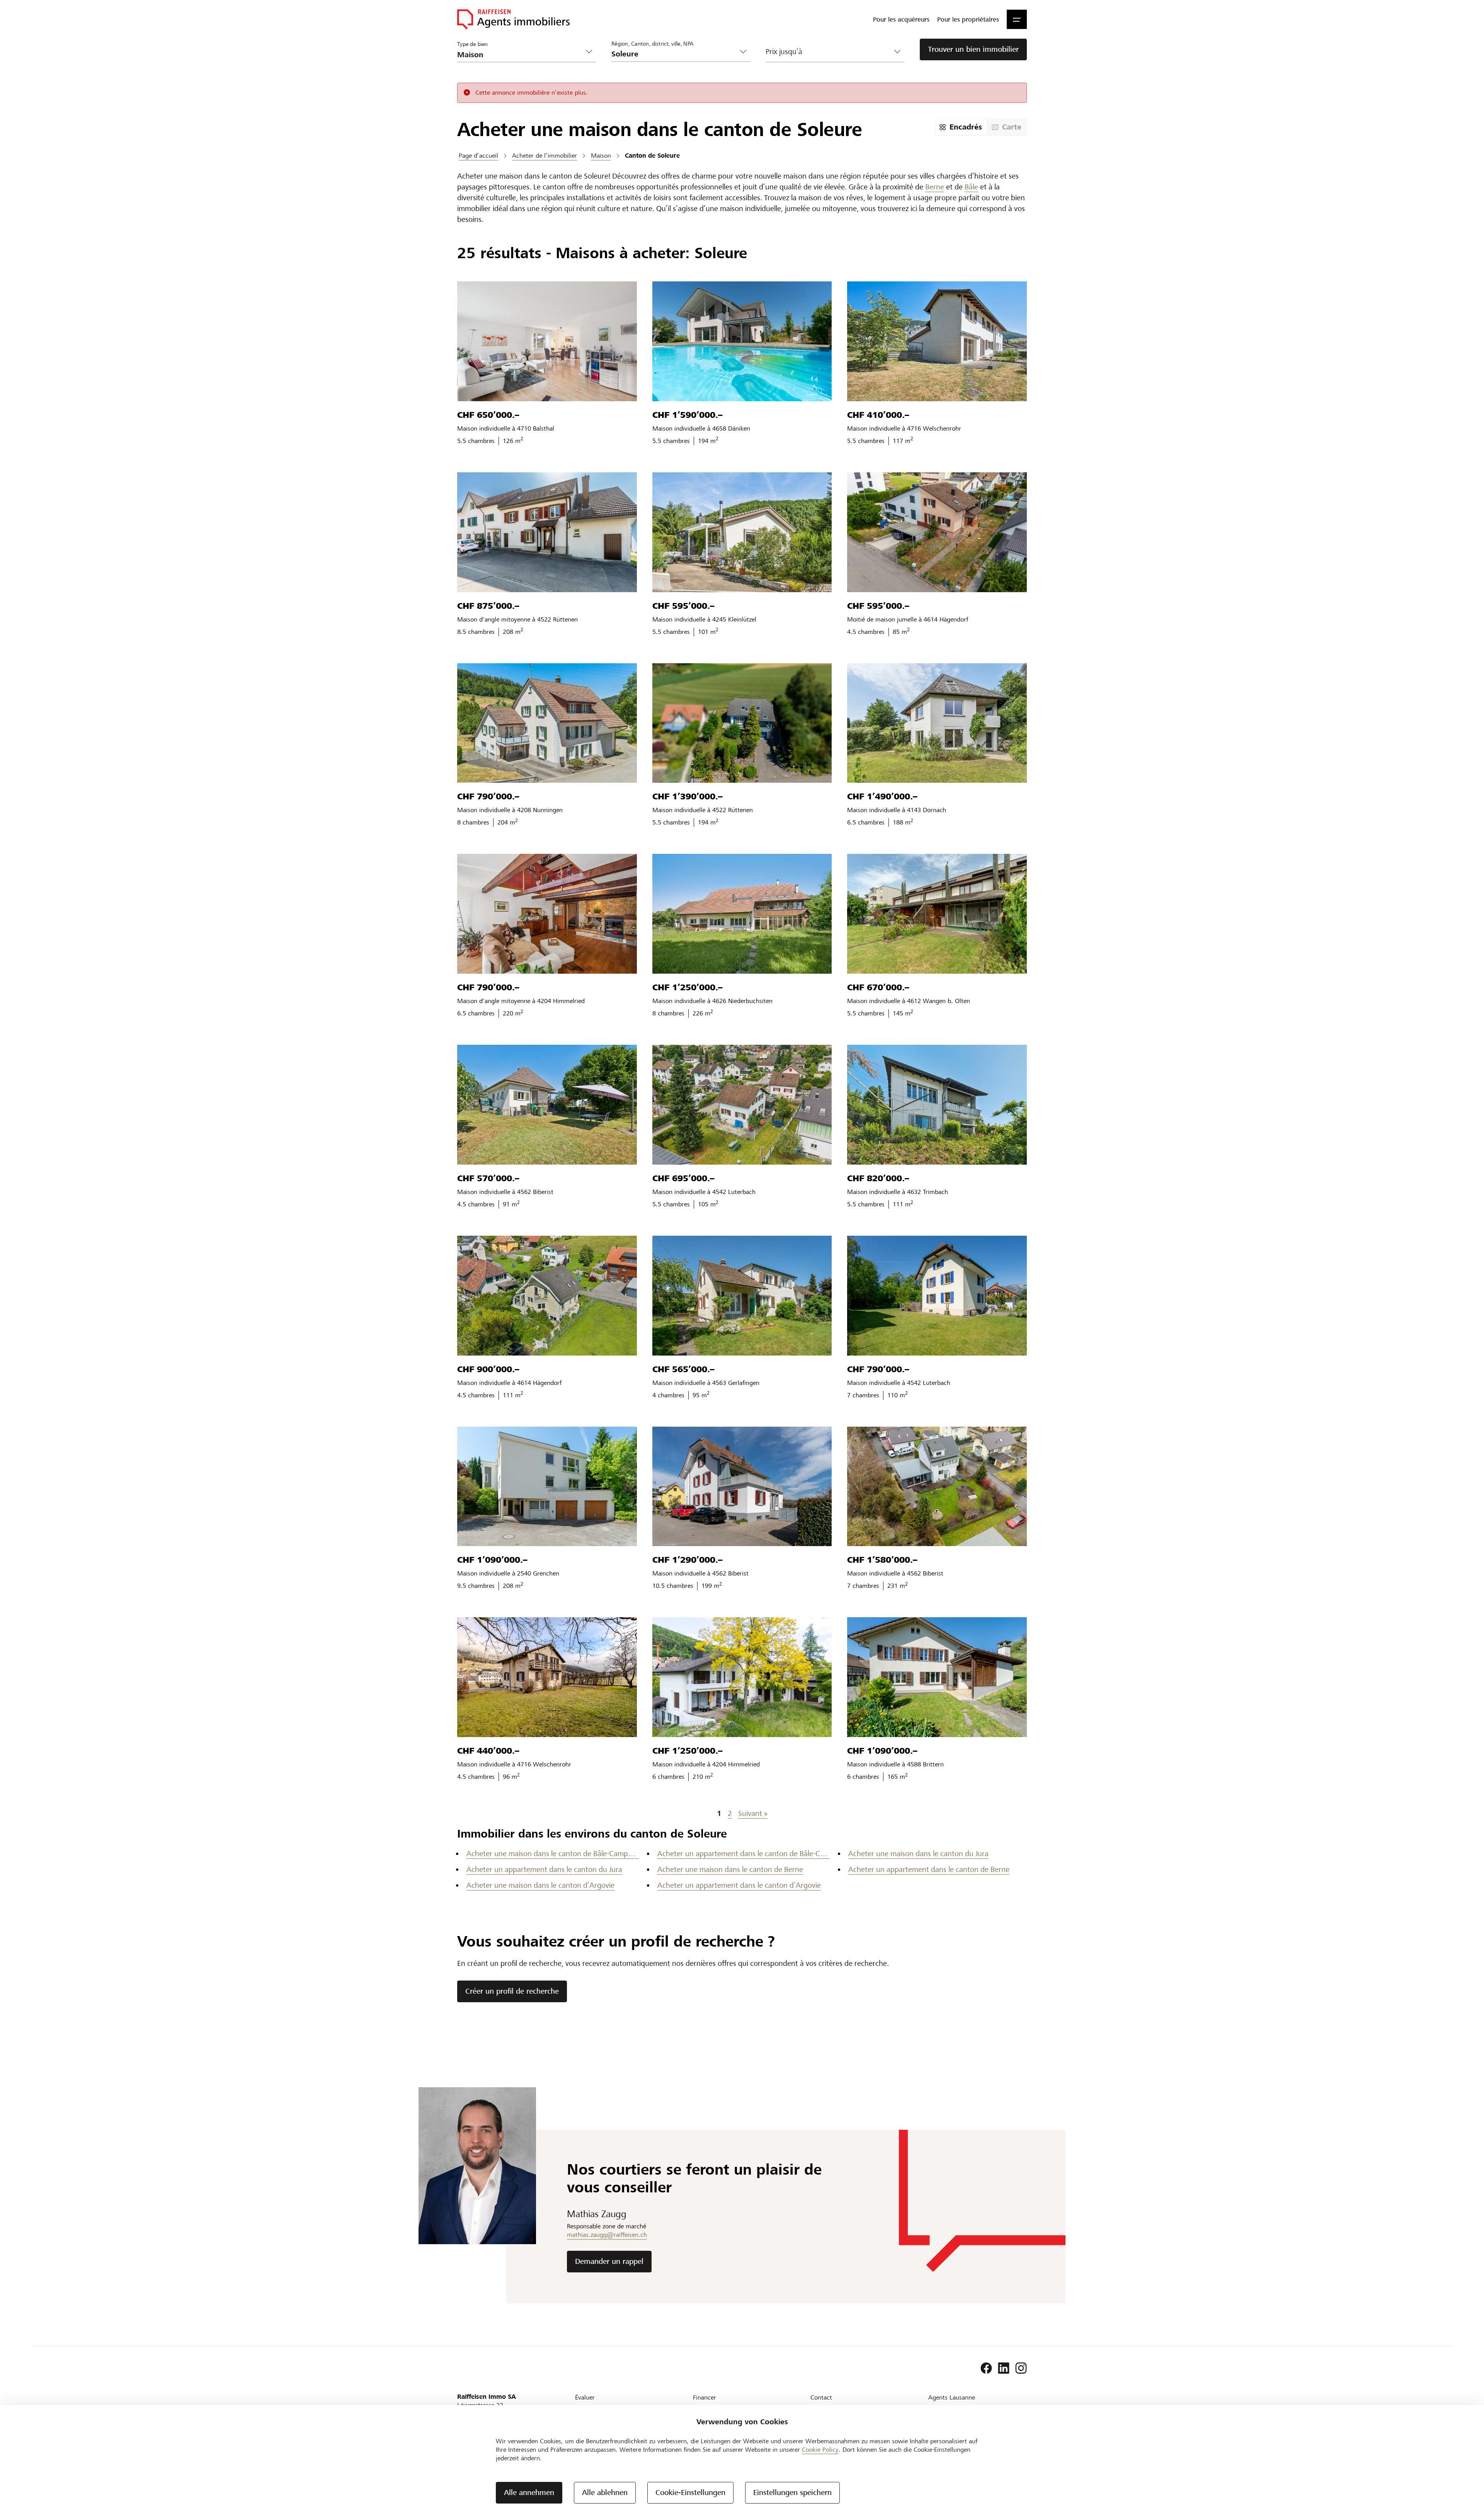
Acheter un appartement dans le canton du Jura (544, 1869)
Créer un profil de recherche (512, 1991)
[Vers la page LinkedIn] (1004, 2368)
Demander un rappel (609, 2261)
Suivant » (753, 1813)
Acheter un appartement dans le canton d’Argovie (739, 1885)
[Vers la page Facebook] (986, 2368)
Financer (705, 2397)
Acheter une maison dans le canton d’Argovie (540, 1885)
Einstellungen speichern (792, 2493)
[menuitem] (901, 19)
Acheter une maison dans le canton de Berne (730, 1869)
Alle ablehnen (605, 2493)
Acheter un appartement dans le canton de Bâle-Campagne (744, 1854)
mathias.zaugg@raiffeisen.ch (607, 2235)
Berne (935, 187)
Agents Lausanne (952, 2397)
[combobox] (675, 54)
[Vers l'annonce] (547, 341)
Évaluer (585, 2397)
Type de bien (473, 44)
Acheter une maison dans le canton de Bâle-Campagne (553, 1854)
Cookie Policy (820, 2450)
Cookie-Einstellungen (690, 2493)
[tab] (961, 127)
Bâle (971, 187)
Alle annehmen (529, 2493)
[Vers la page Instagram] (1021, 2368)
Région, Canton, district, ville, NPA (653, 43)
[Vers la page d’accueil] (513, 19)
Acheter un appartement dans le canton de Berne (929, 1869)
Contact (821, 2397)
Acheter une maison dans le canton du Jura (918, 1854)
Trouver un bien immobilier (973, 49)
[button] (1017, 19)
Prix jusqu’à (784, 52)
